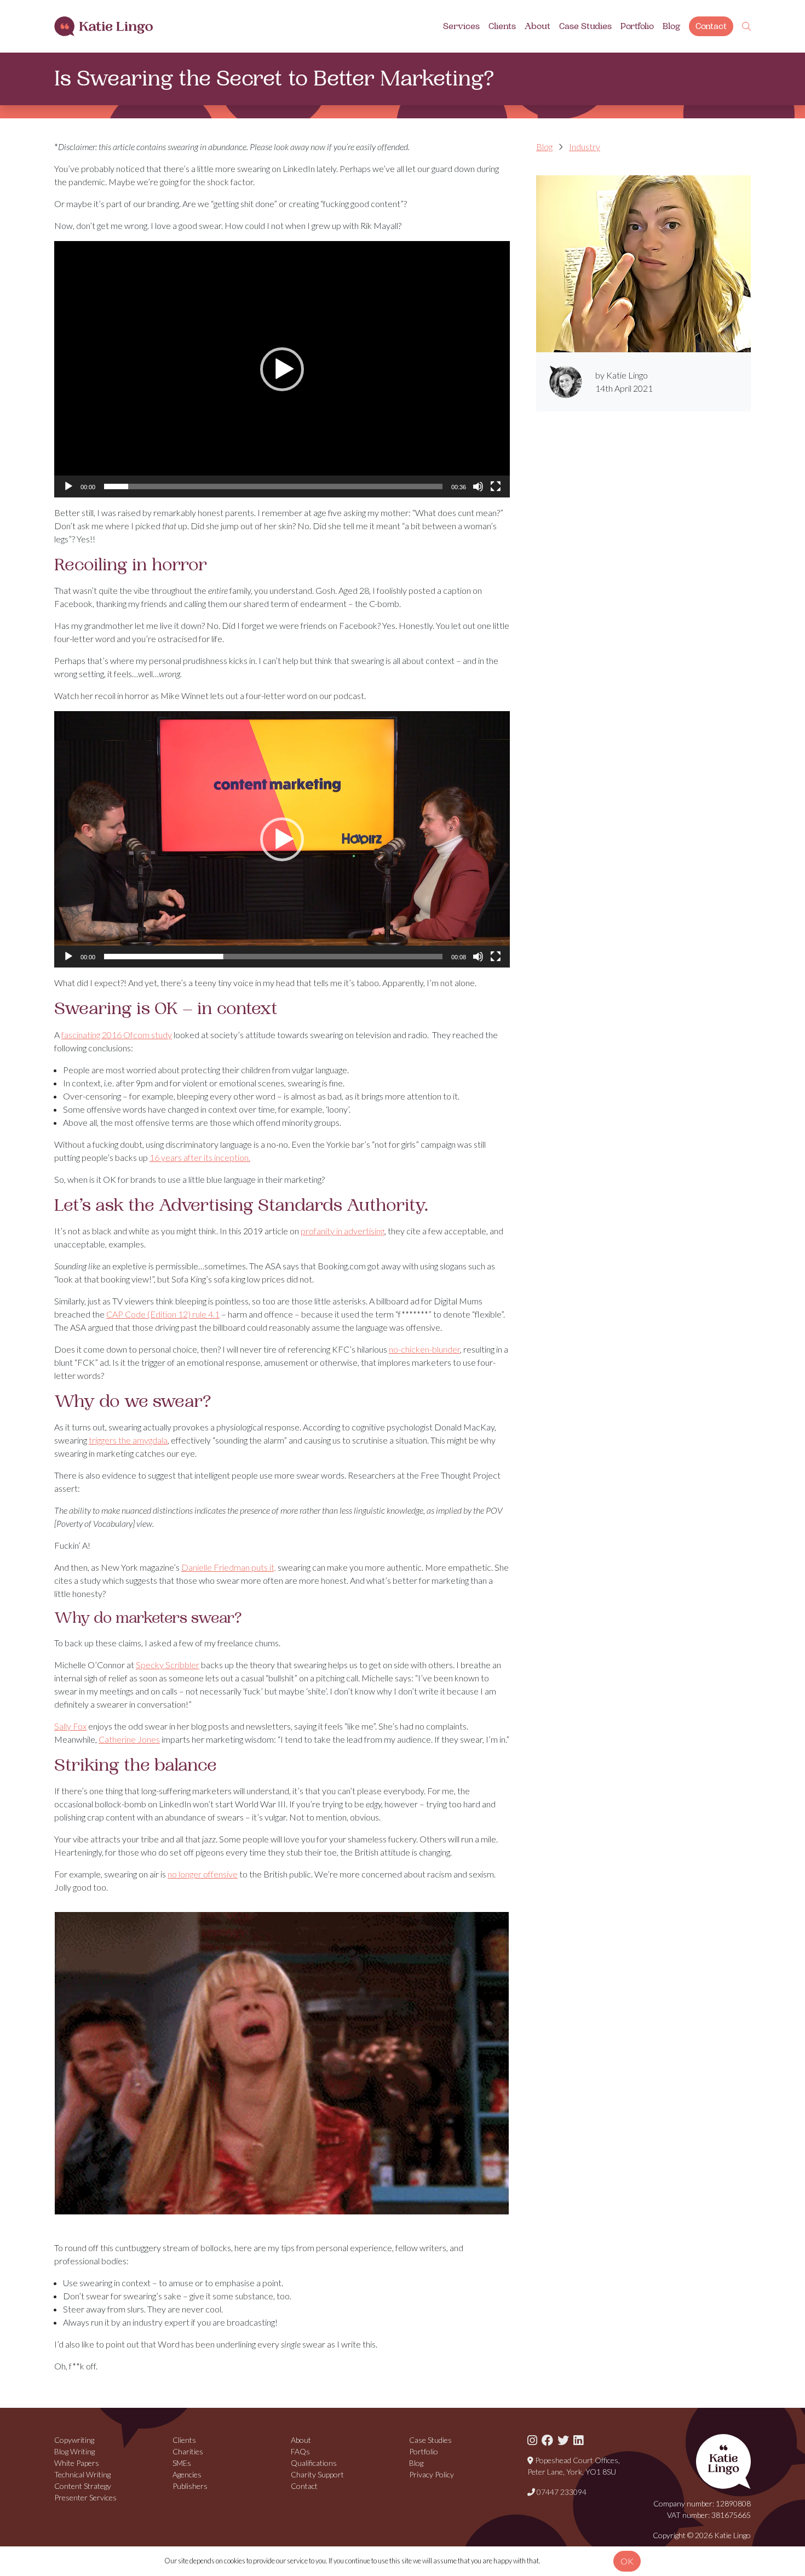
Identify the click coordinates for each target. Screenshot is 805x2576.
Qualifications (314, 2463)
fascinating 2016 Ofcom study (117, 1035)
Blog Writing (74, 2451)
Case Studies (585, 26)
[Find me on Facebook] (547, 2440)
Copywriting (74, 2440)
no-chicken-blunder (424, 1349)
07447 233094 (561, 2492)
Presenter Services (85, 2497)
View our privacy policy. (575, 2561)
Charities (188, 2451)
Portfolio (637, 26)
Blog (671, 26)
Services (461, 26)
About (537, 26)
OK (627, 2561)
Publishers (190, 2486)
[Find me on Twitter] (563, 2440)
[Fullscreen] (496, 486)
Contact (711, 26)
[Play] (68, 486)
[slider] (273, 486)
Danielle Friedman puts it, (229, 1567)
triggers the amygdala (128, 1440)
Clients (502, 26)
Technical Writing (82, 2474)
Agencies (187, 2474)
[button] (282, 369)
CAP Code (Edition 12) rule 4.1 (163, 1314)
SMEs (182, 2463)
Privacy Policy (432, 2474)
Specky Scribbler (168, 1665)
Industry (585, 147)
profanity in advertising (343, 1231)
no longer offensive (203, 1874)
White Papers (77, 2463)
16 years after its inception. (200, 1157)
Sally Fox (70, 1726)
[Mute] (478, 486)
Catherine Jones (129, 1739)
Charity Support (317, 2474)
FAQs (300, 2451)
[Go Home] (104, 27)
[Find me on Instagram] (532, 2440)
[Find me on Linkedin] (578, 2440)
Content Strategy (83, 2486)
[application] (282, 369)
